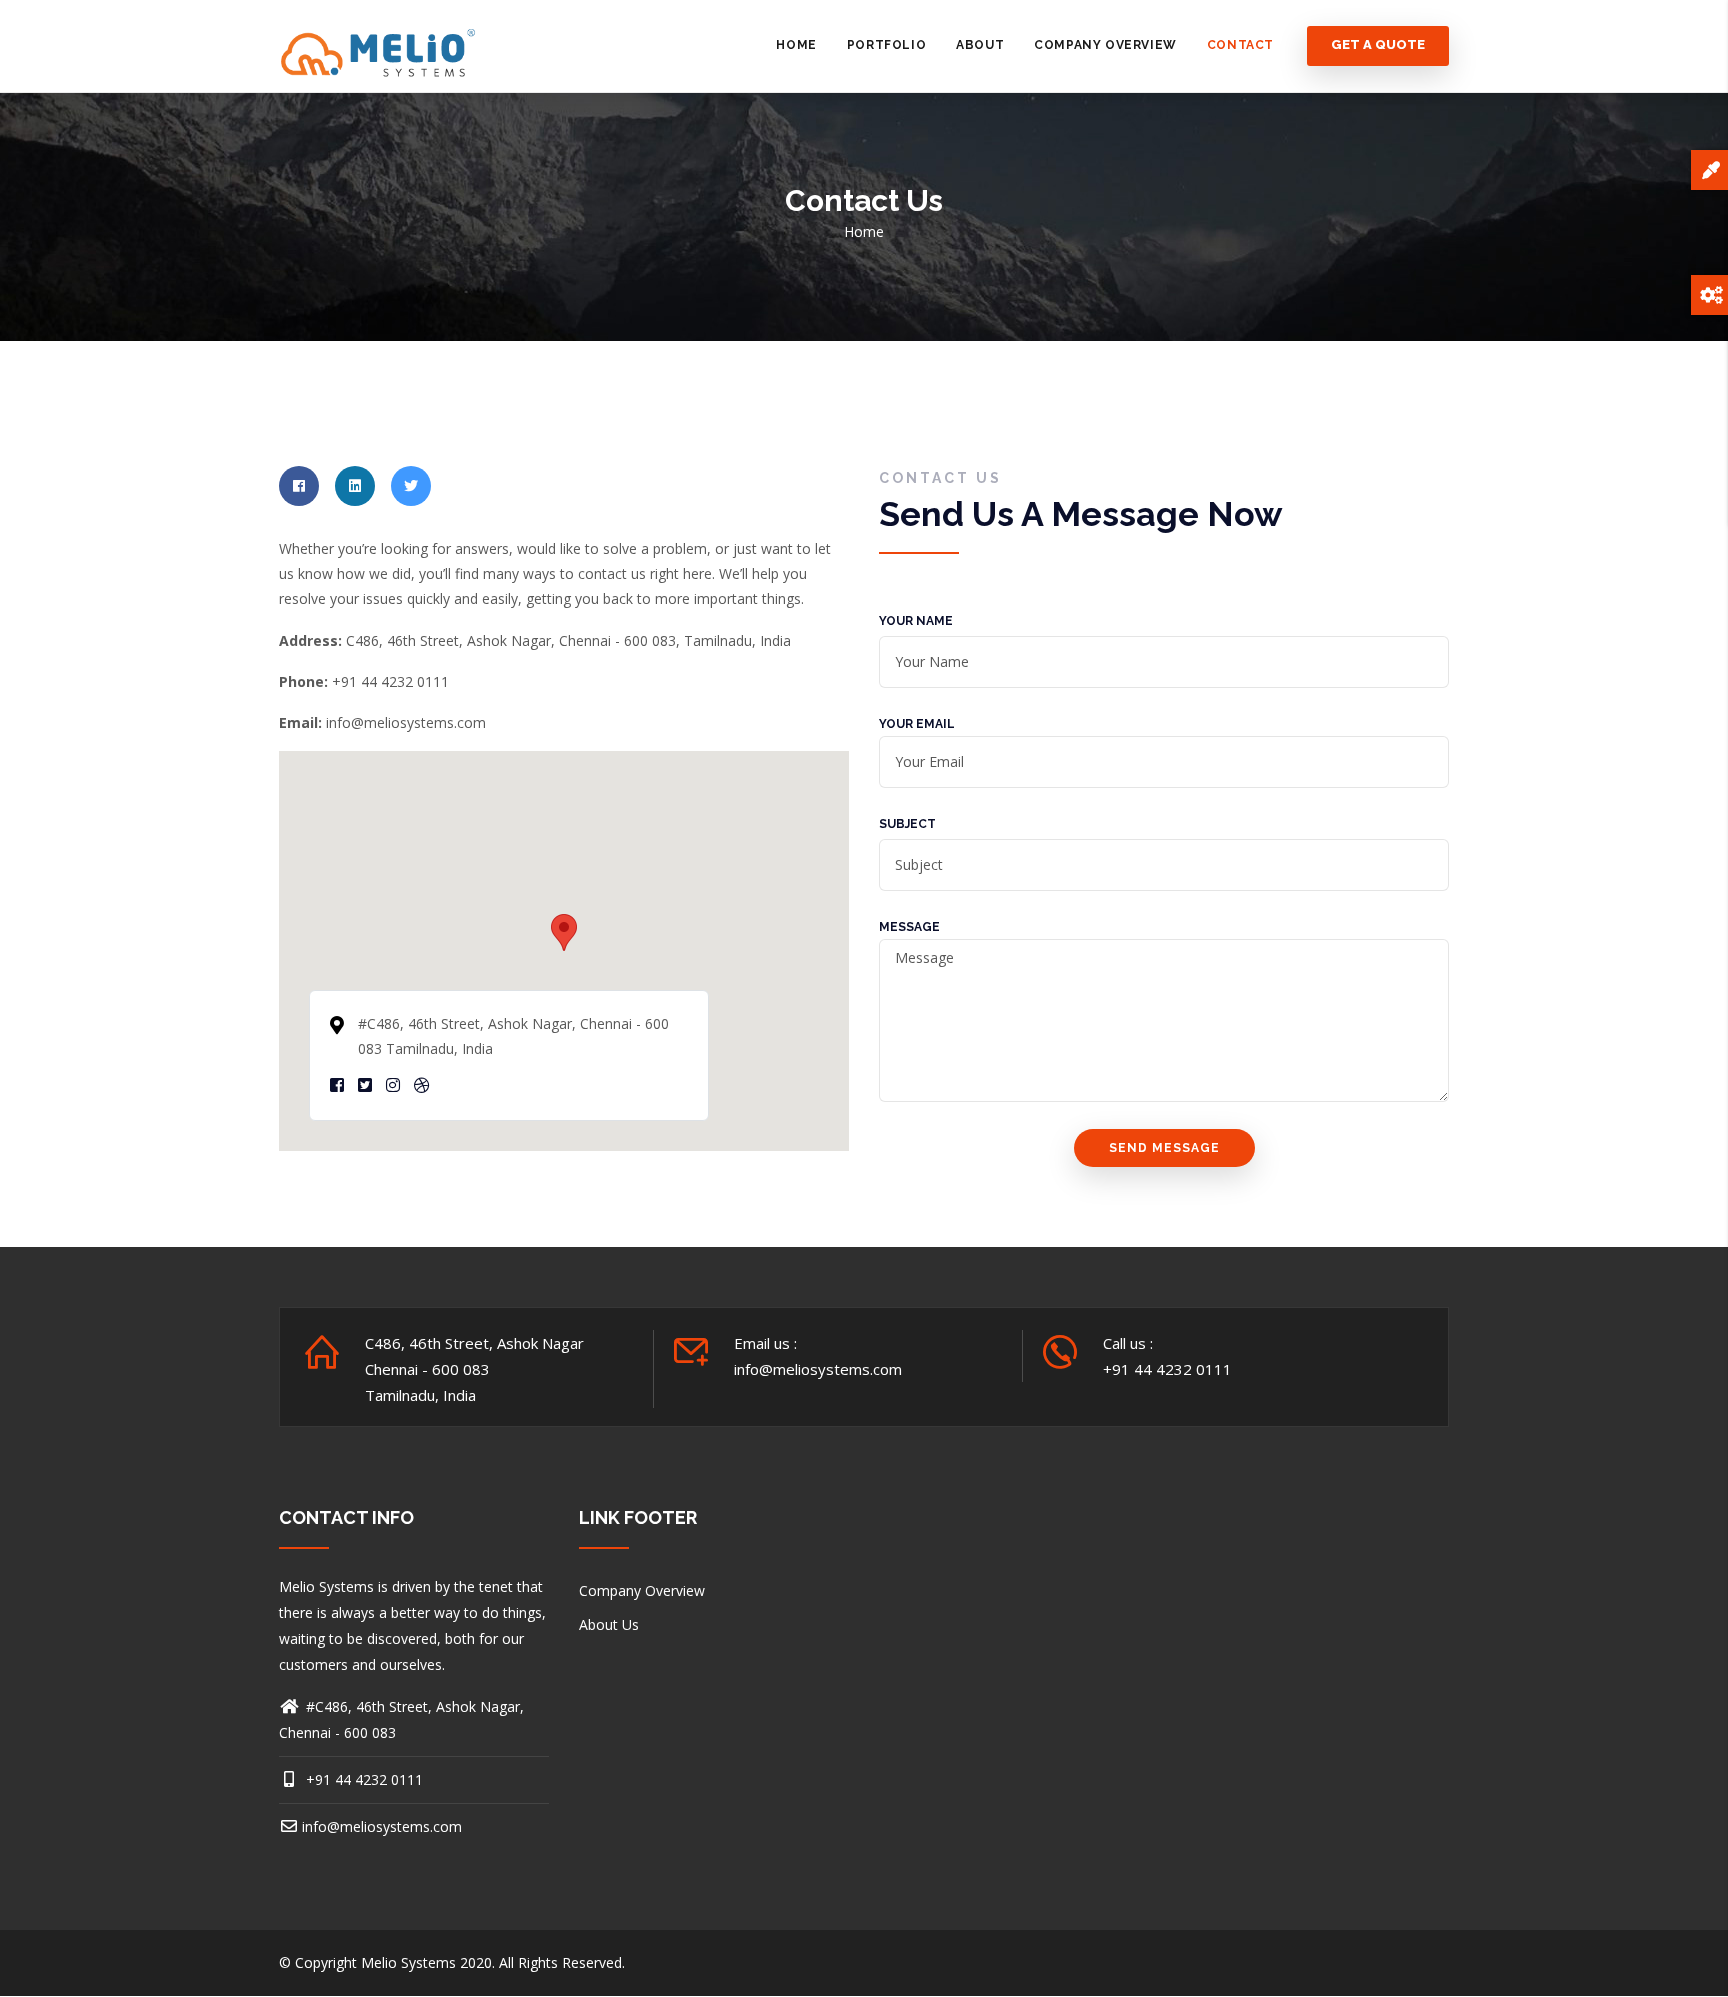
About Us (609, 1624)
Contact (1240, 45)
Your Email (917, 724)
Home (796, 45)
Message (909, 927)
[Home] (379, 45)
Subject (907, 824)
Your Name (916, 621)
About (980, 45)
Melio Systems (408, 1962)
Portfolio (886, 45)
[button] (564, 932)
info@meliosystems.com (382, 1826)
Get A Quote (1378, 45)
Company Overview (1105, 45)
